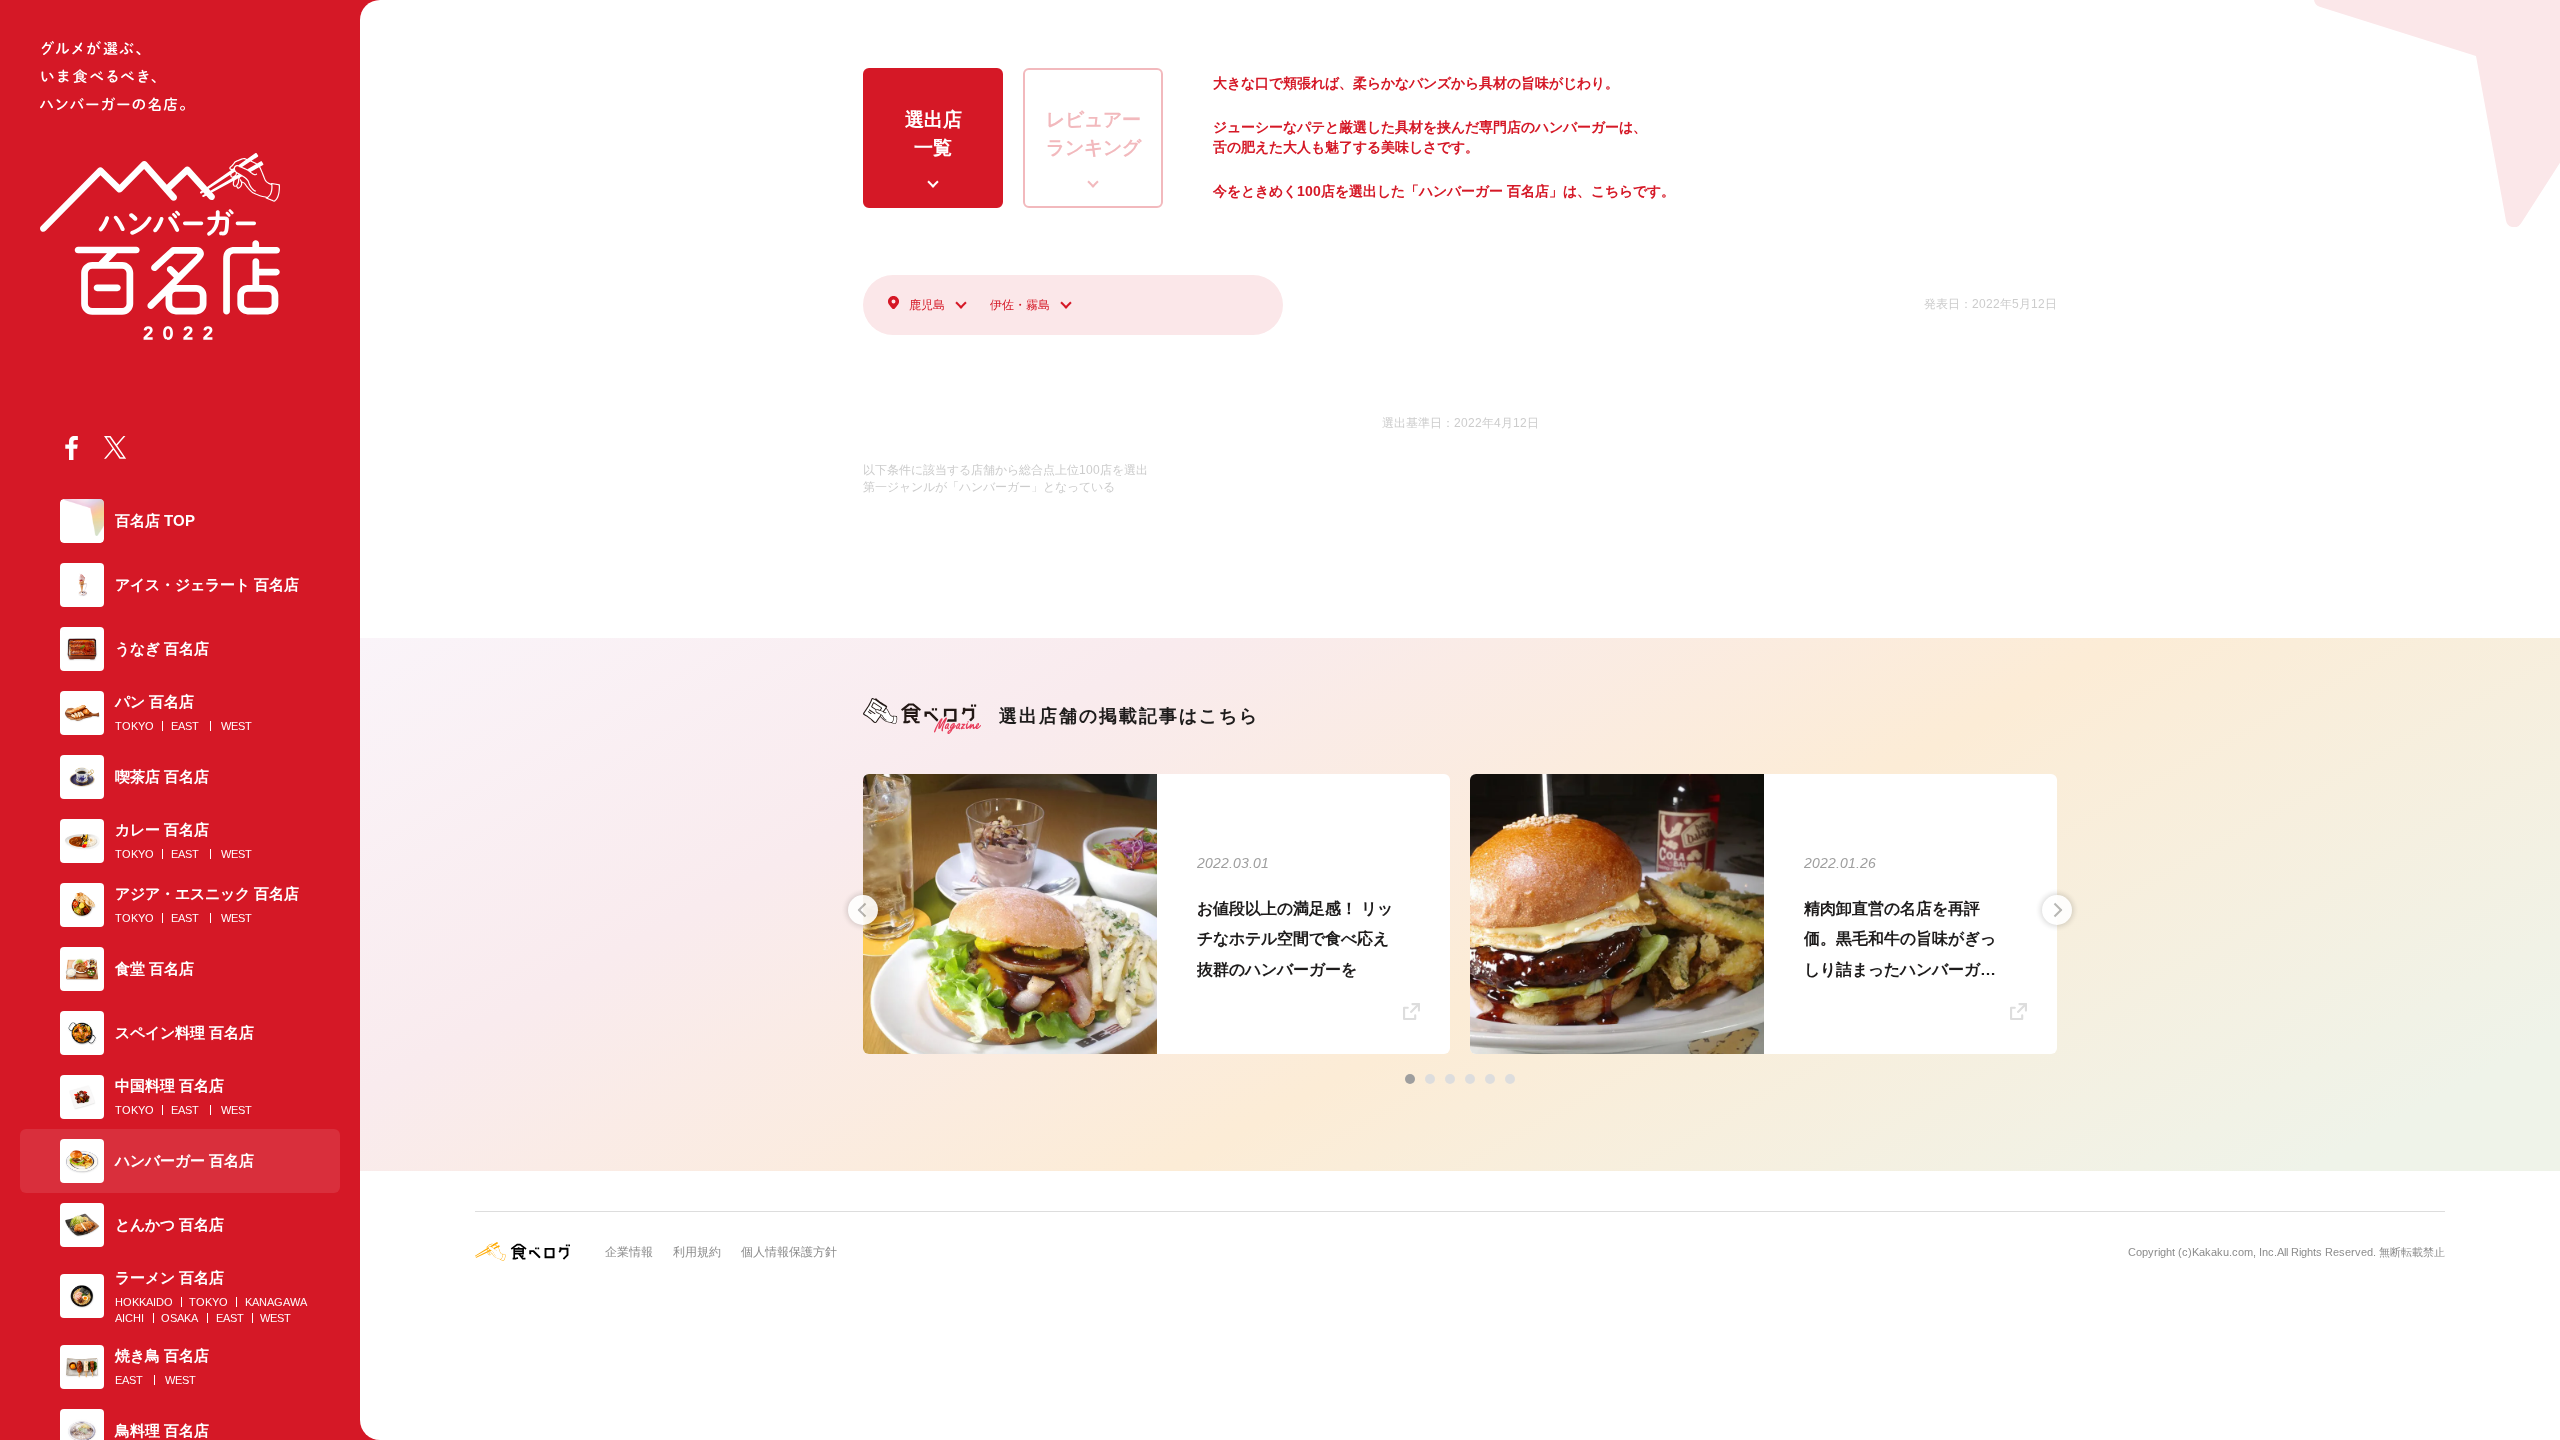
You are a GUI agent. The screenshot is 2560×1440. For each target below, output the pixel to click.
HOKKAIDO (144, 1302)
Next (2057, 910)
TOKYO (134, 726)
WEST (236, 726)
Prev (863, 910)
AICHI (129, 1318)
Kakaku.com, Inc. (2234, 1252)
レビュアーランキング (1093, 134)
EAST (185, 726)
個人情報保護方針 (789, 1252)
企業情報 (629, 1252)
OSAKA (179, 1318)
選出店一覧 (933, 134)
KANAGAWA (276, 1302)
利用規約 (697, 1252)
